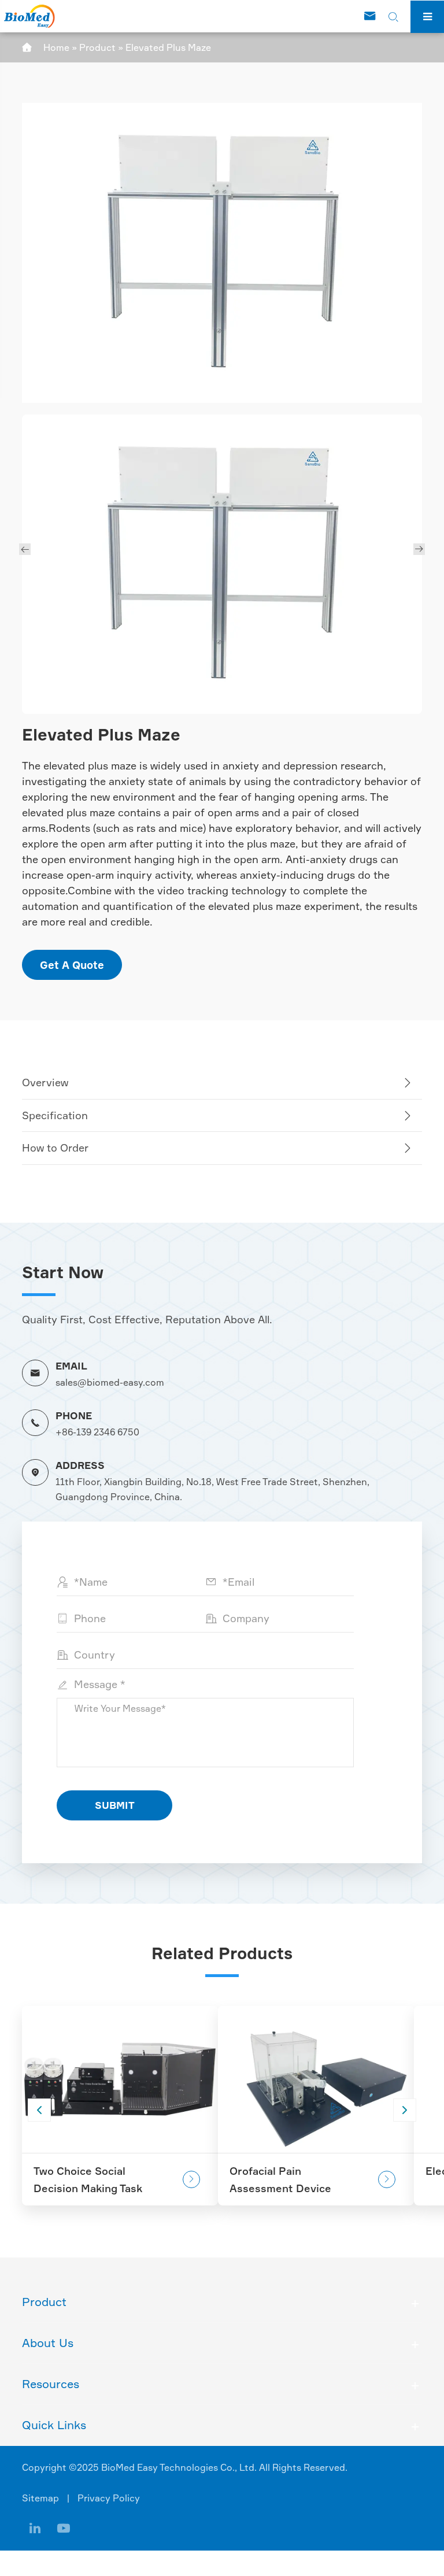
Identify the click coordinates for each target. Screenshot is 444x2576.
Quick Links (54, 2425)
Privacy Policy (109, 2498)
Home (56, 47)
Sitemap (40, 2498)
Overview (45, 1082)
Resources (51, 2384)
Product (97, 47)
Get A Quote (72, 965)
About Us (48, 2343)
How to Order (55, 1148)
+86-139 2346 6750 (97, 1432)
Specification (55, 1115)
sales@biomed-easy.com (110, 1382)
